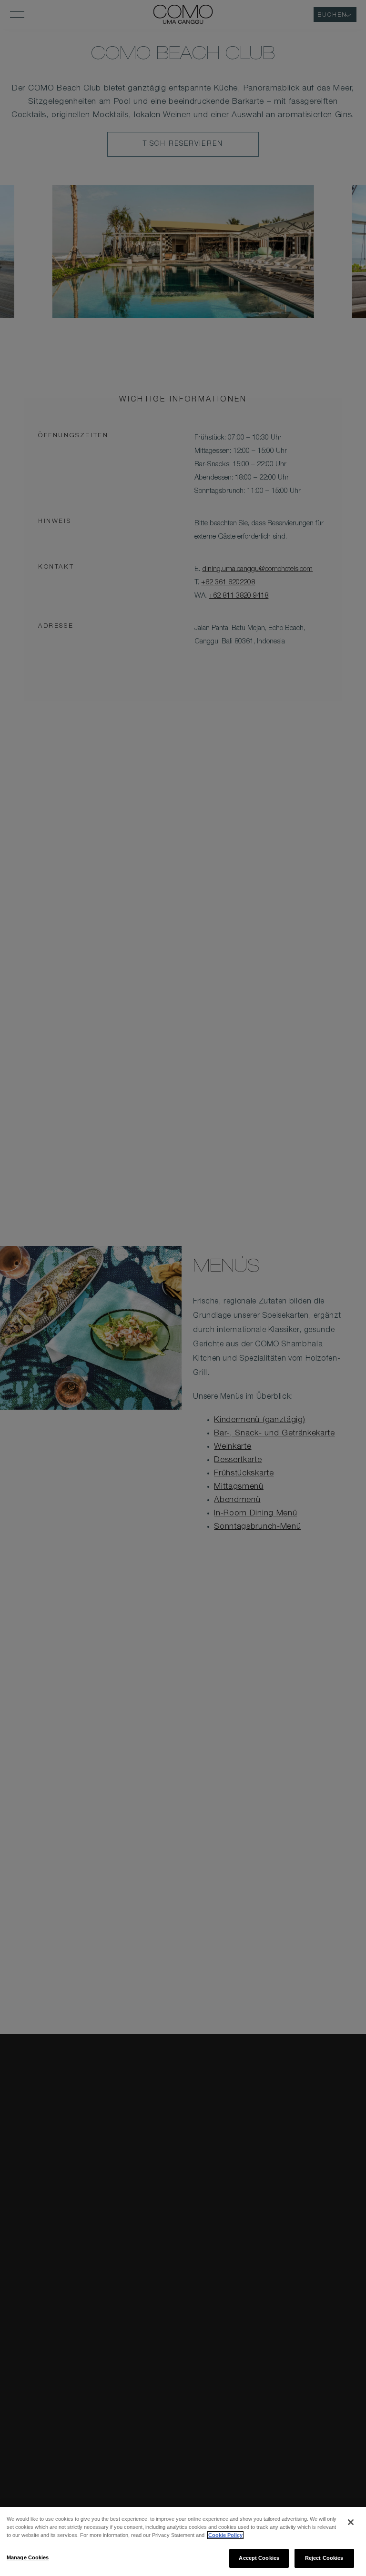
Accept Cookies (259, 2558)
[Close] (351, 2522)
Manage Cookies (28, 2557)
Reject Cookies (324, 2558)
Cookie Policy (225, 2535)
